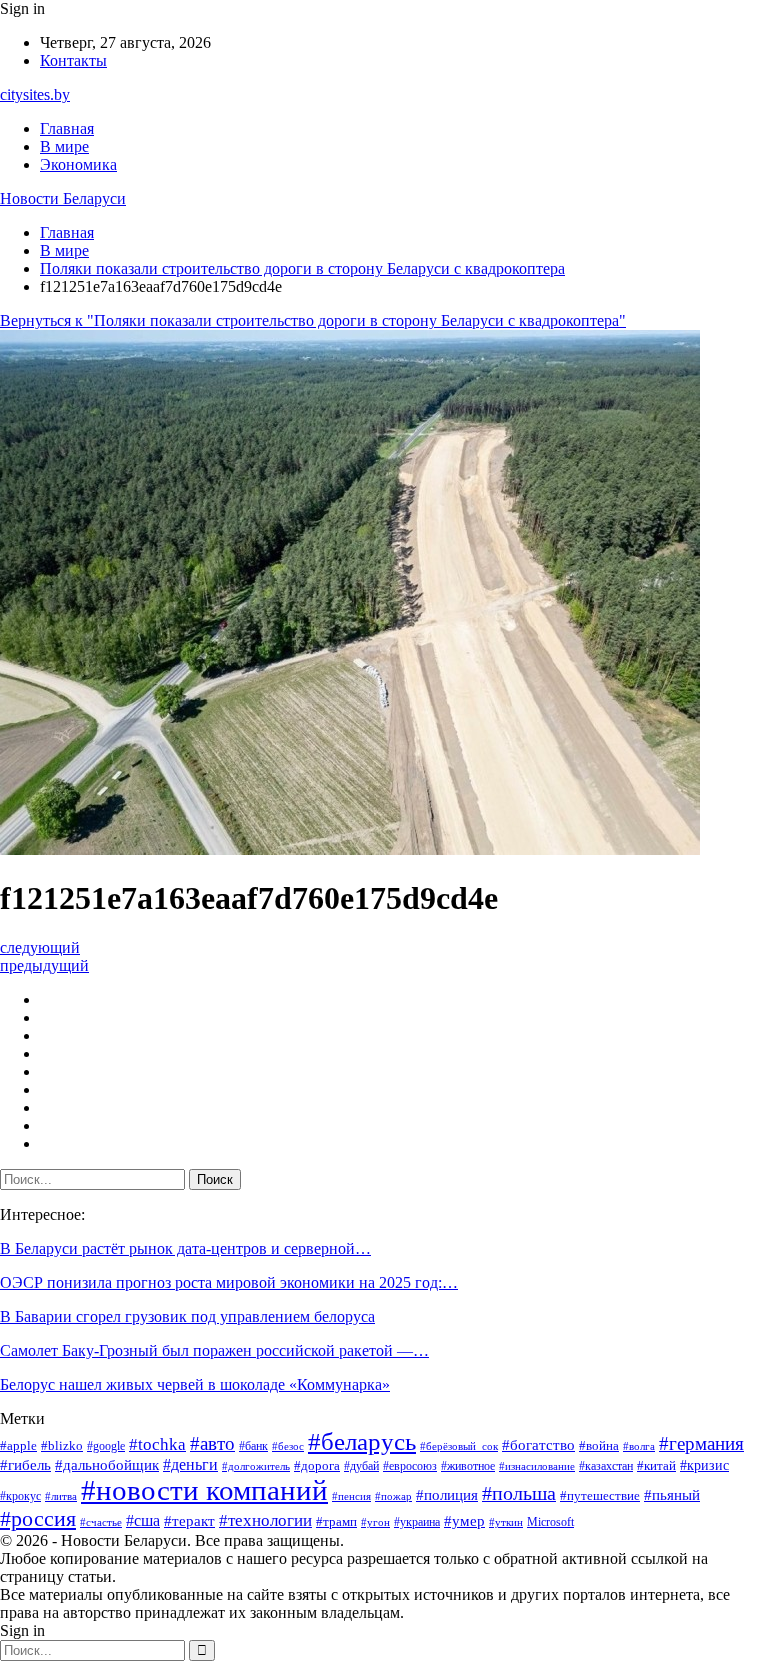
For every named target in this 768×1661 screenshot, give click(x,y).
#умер (464, 1521)
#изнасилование (537, 1466)
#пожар (393, 1496)
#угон (375, 1522)
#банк (253, 1446)
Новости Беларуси (63, 198)
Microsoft (550, 1522)
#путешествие (600, 1495)
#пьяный (672, 1495)
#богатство (538, 1445)
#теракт (189, 1521)
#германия (701, 1443)
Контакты (73, 60)
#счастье (101, 1522)
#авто (212, 1443)
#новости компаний (204, 1490)
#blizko (62, 1445)
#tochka (157, 1444)
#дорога (317, 1465)
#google (106, 1446)
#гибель (25, 1465)
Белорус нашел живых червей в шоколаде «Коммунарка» (195, 1384)
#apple (18, 1445)
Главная (67, 128)
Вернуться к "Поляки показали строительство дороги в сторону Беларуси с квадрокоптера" (313, 320)
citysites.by (35, 94)
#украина (417, 1522)
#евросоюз (410, 1466)
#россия (38, 1519)
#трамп (336, 1521)
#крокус (20, 1496)
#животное (468, 1466)
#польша (519, 1493)
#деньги (190, 1464)
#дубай (361, 1466)
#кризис (704, 1465)
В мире (64, 146)
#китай (656, 1465)
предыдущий (44, 965)
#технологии (265, 1520)
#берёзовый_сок (459, 1446)
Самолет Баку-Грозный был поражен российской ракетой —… (214, 1350)
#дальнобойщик (107, 1465)
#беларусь (362, 1441)
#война (599, 1445)
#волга (639, 1446)
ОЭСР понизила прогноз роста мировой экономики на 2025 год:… (229, 1282)
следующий (40, 947)
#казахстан (606, 1466)
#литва (61, 1496)
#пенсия (351, 1496)
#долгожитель (256, 1466)
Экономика (78, 164)
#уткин (506, 1522)
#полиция (447, 1495)
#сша (143, 1520)
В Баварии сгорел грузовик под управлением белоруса (187, 1316)
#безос (288, 1446)
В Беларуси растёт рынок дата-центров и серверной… (185, 1248)
